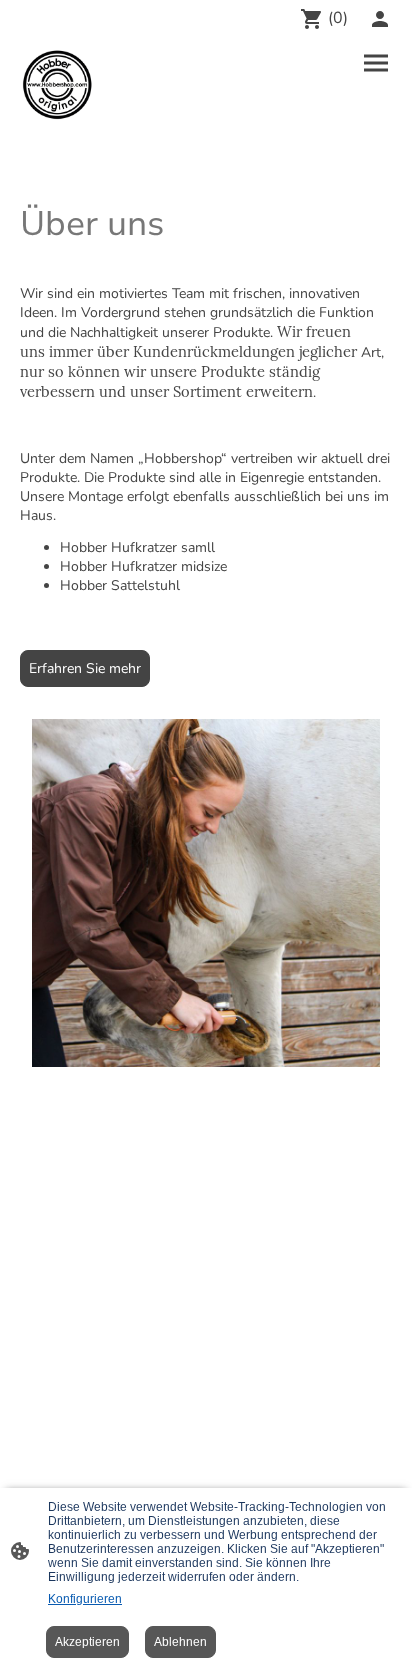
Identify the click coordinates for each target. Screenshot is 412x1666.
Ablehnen (180, 1642)
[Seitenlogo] (57, 84)
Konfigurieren (85, 1599)
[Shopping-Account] (380, 19)
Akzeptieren (87, 1642)
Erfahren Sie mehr (85, 668)
